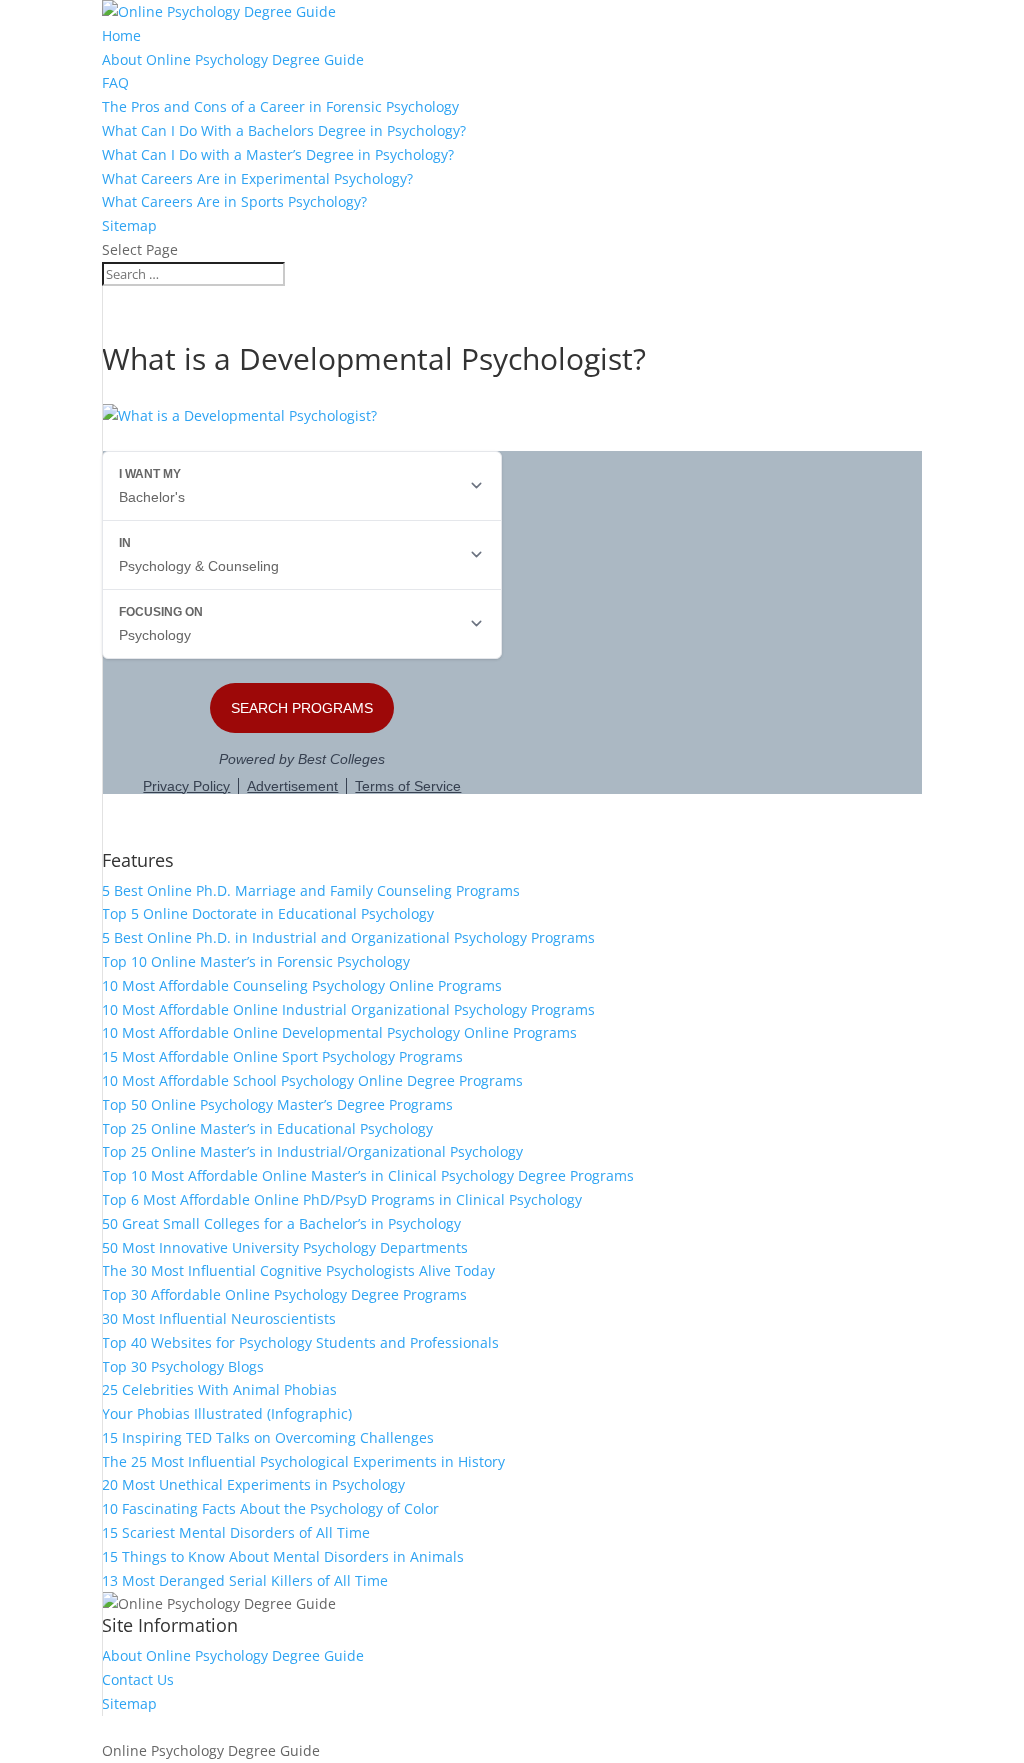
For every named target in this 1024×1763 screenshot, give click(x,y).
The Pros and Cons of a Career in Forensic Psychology (280, 106)
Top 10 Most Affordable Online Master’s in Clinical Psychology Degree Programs (368, 1175)
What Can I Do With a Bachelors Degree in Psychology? (284, 130)
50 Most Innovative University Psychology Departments (285, 1247)
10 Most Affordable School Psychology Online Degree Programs (312, 1080)
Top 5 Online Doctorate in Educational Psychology (268, 913)
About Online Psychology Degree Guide (233, 59)
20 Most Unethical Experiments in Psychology (253, 1484)
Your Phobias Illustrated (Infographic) (227, 1413)
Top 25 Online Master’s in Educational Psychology (267, 1128)
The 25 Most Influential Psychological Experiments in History (303, 1461)
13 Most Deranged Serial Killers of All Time (245, 1580)
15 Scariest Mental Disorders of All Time (236, 1532)
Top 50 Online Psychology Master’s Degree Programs (277, 1104)
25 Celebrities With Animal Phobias (219, 1389)
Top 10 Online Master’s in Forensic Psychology (256, 961)
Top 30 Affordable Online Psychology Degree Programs (284, 1294)
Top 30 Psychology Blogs (183, 1366)
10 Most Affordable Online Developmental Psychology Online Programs (339, 1032)
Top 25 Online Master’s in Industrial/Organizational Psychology (312, 1151)
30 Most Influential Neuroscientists (219, 1318)
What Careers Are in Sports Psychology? (234, 201)
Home (121, 35)
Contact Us (138, 1679)
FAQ (115, 82)
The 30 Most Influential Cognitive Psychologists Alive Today (298, 1270)
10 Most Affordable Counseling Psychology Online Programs (302, 985)
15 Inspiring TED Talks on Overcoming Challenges (268, 1437)
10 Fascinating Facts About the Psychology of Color (270, 1508)
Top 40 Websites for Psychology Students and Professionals (300, 1342)
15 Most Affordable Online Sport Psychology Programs (282, 1056)
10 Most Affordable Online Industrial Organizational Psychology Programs (348, 1009)
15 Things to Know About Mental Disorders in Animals (283, 1556)
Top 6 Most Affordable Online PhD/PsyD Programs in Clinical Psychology (342, 1199)
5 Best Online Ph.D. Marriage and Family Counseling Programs (311, 890)
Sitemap (129, 225)
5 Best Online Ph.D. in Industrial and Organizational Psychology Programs (348, 937)
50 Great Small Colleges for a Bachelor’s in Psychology (281, 1223)
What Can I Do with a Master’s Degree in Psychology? (278, 154)
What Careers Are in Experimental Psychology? (257, 178)
